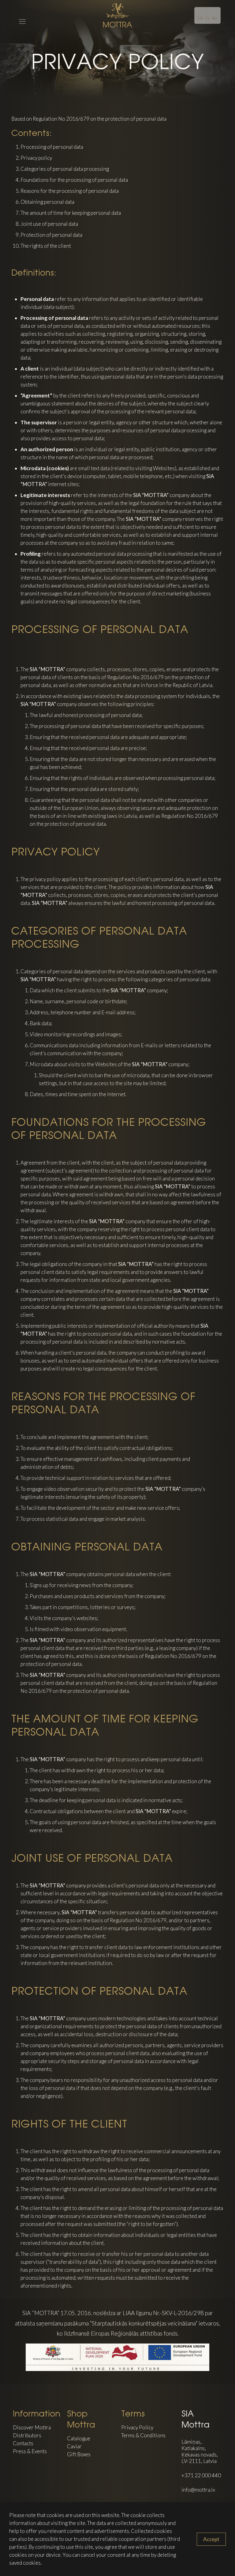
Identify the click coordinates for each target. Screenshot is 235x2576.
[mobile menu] (18, 15)
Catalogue (79, 2438)
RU (215, 18)
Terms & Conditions (143, 2435)
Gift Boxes (79, 2454)
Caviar (74, 2446)
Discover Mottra (32, 2427)
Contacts (23, 2443)
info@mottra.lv (198, 2490)
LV (207, 18)
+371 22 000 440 (201, 2475)
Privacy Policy (137, 2427)
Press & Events (30, 2451)
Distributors (27, 2435)
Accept (211, 2539)
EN (200, 18)
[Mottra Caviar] (117, 15)
